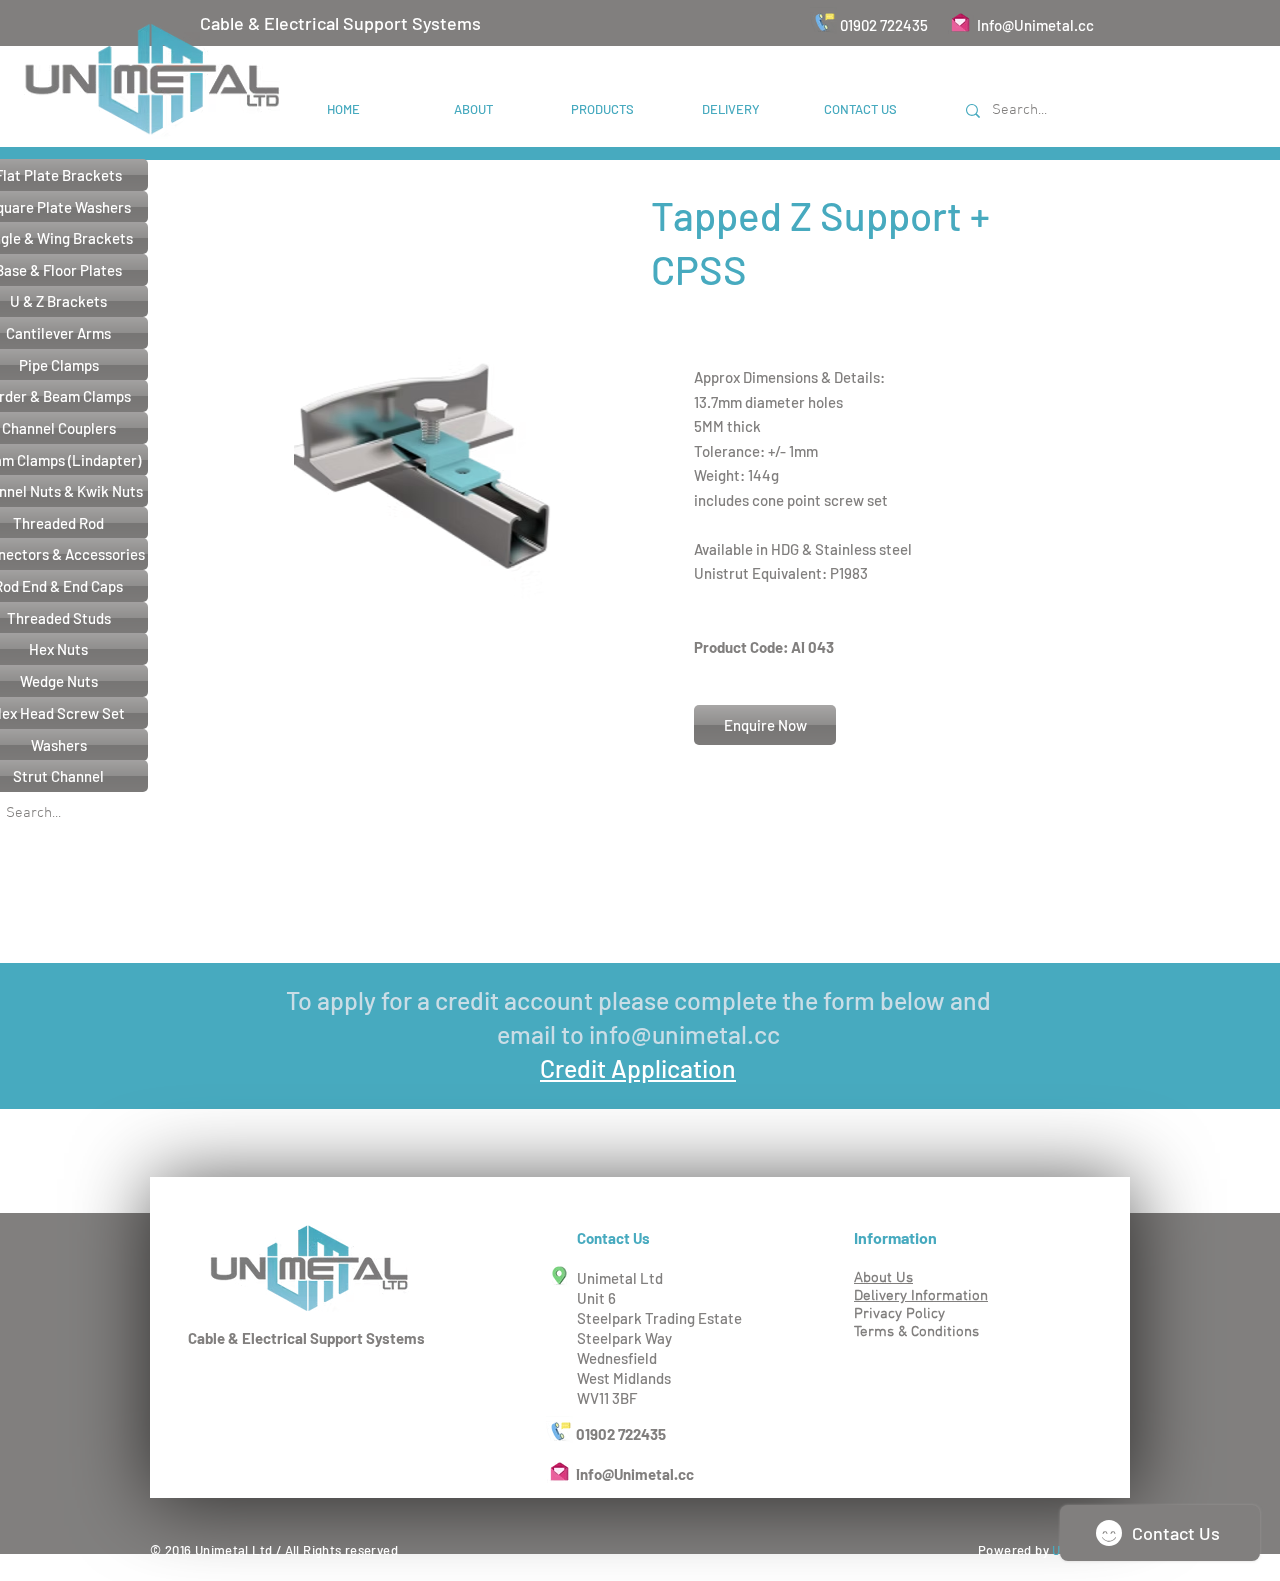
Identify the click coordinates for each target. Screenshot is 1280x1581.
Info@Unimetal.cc (1035, 25)
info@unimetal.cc (684, 1034)
